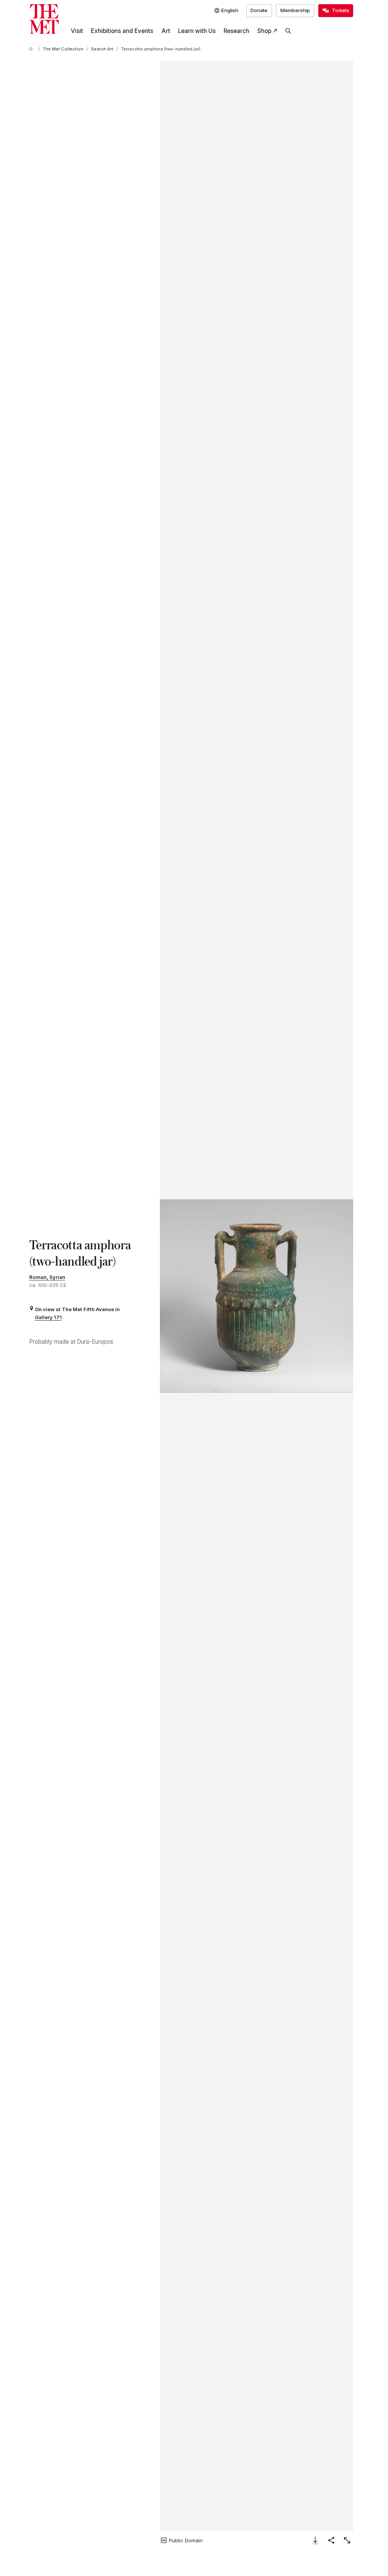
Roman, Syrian (47, 1277)
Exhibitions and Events (122, 31)
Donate (259, 10)
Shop (264, 31)
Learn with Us (197, 31)
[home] (32, 49)
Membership (295, 10)
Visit (77, 31)
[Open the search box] (288, 31)
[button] (257, 1296)
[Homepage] (44, 19)
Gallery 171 (48, 1317)
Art (166, 31)
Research (236, 31)
